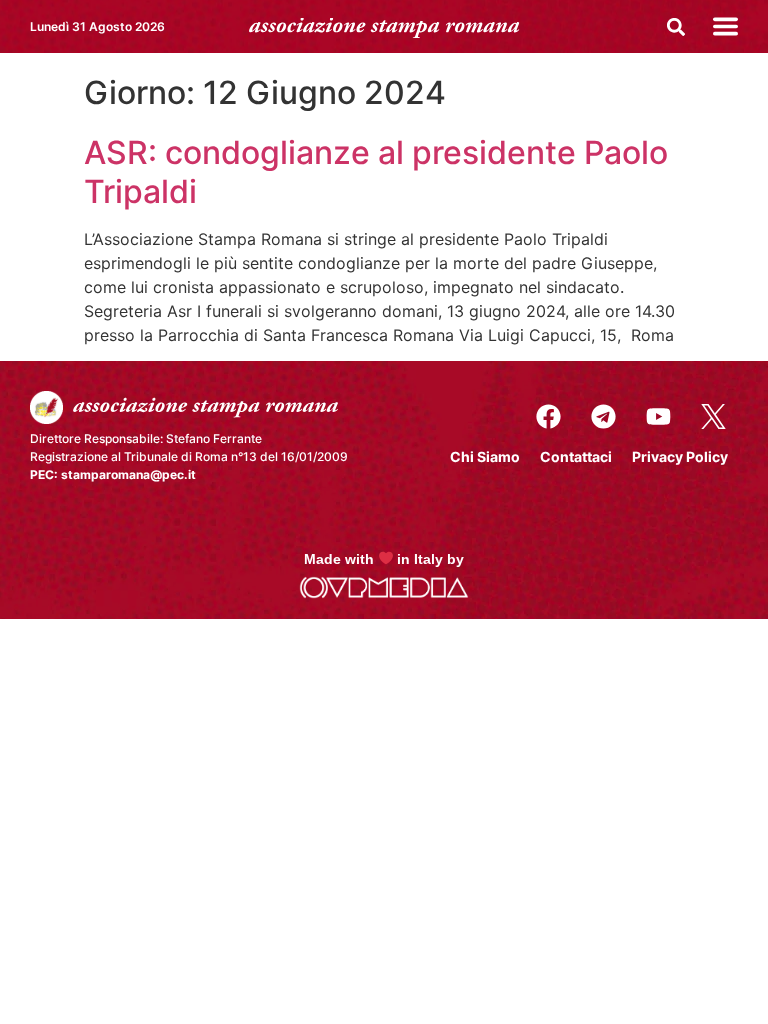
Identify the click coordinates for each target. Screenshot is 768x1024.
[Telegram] (603, 416)
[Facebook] (548, 416)
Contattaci (576, 456)
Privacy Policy (680, 456)
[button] (676, 26)
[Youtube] (658, 416)
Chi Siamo (485, 456)
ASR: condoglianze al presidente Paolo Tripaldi (376, 171)
